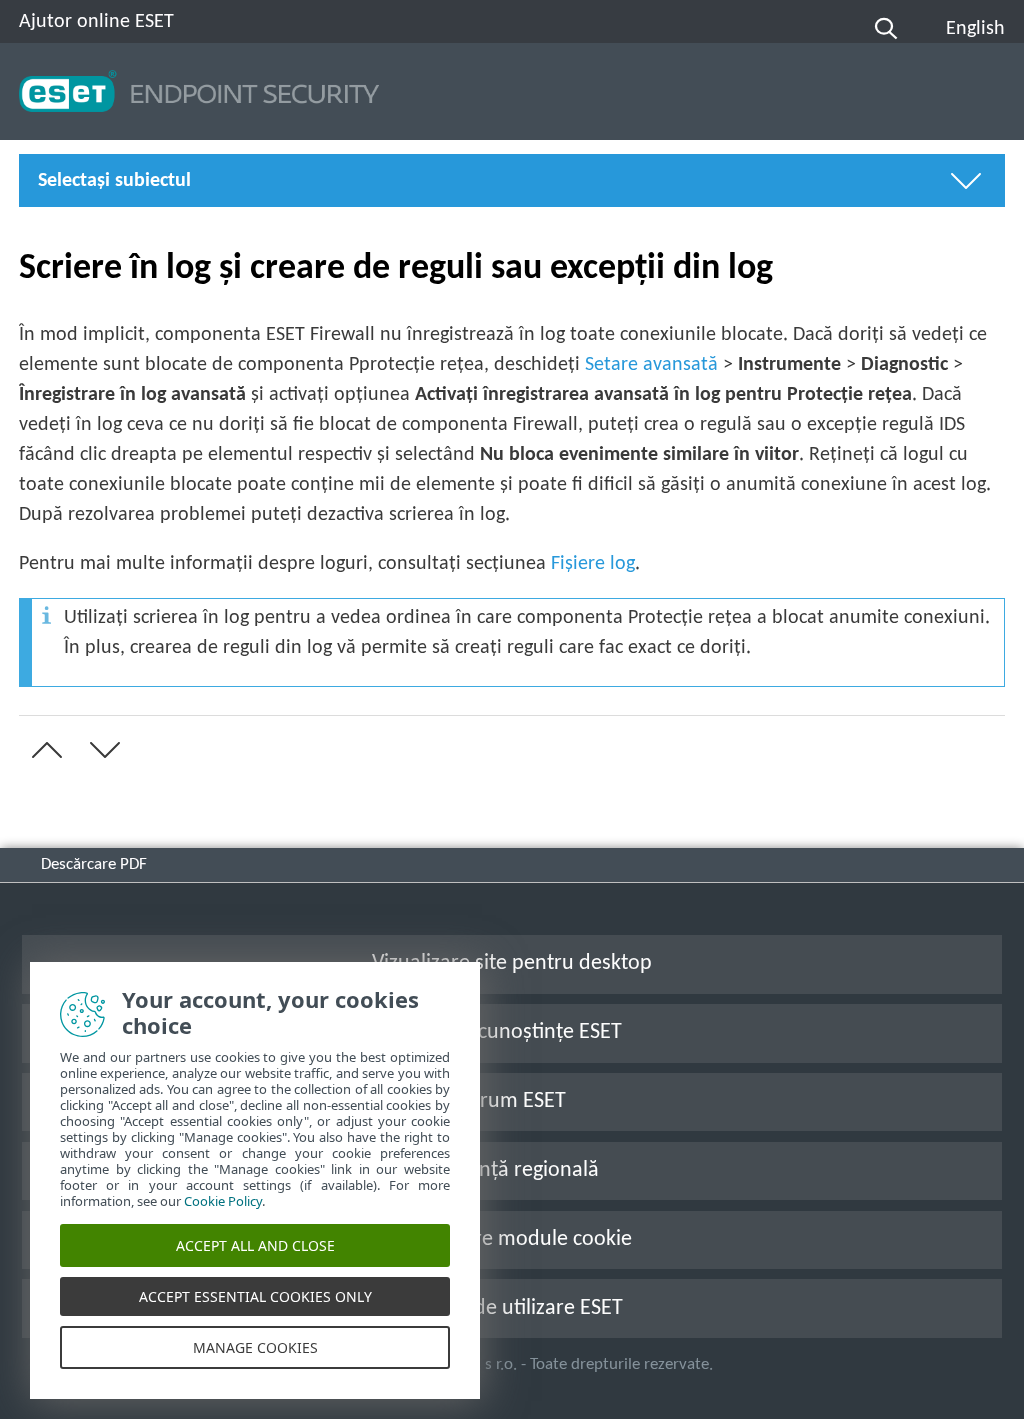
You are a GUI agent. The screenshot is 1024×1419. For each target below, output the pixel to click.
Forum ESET (512, 1101)
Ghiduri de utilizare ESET (512, 1308)
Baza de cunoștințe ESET (512, 1032)
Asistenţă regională (512, 1170)
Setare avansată (651, 365)
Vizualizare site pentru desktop (512, 963)
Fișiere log (593, 564)
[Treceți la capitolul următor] (101, 750)
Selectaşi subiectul (114, 181)
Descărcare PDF (94, 864)
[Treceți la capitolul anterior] (43, 750)
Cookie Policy (223, 1201)
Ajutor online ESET (96, 22)
